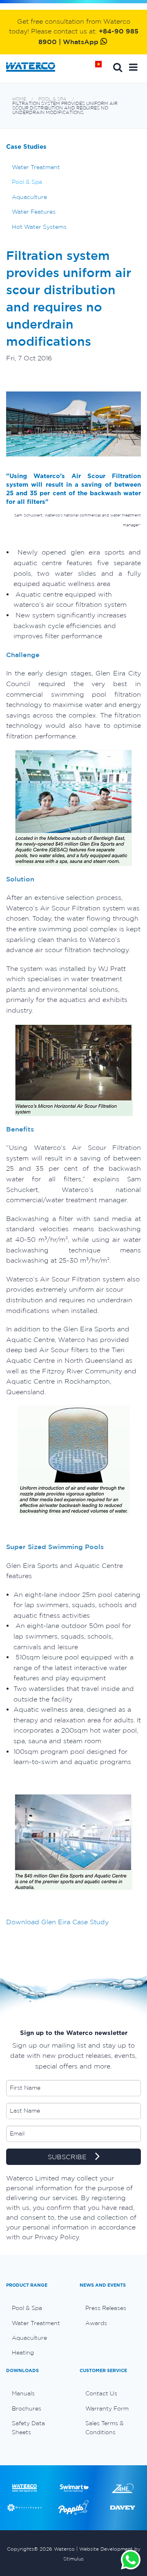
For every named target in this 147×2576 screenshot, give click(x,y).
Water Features (34, 212)
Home (101, 67)
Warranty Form (107, 2408)
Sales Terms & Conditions (105, 2428)
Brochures (27, 2408)
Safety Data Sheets (28, 2428)
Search (118, 67)
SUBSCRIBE (68, 2157)
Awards (96, 2323)
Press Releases (106, 2308)
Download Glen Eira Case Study (57, 1922)
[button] (133, 67)
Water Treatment (36, 167)
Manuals (23, 2393)
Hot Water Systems (39, 227)
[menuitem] (37, 2308)
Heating (23, 2352)
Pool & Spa (52, 99)
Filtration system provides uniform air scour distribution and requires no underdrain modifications (65, 108)
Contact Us (101, 2393)
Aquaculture (29, 197)
